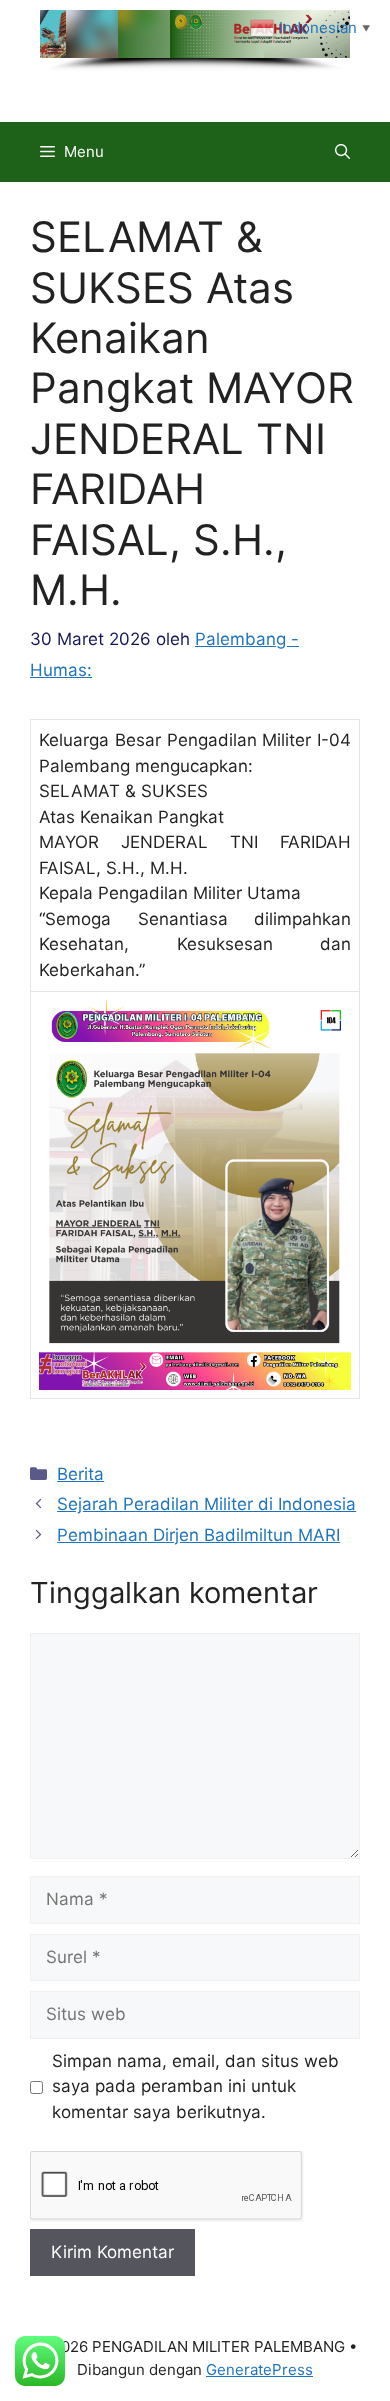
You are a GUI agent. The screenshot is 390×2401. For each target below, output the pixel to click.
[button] (342, 152)
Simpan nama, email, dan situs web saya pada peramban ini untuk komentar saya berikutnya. (195, 2086)
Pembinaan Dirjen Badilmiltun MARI (198, 1535)
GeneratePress (259, 2369)
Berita (80, 1474)
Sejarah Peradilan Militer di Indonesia (206, 1504)
